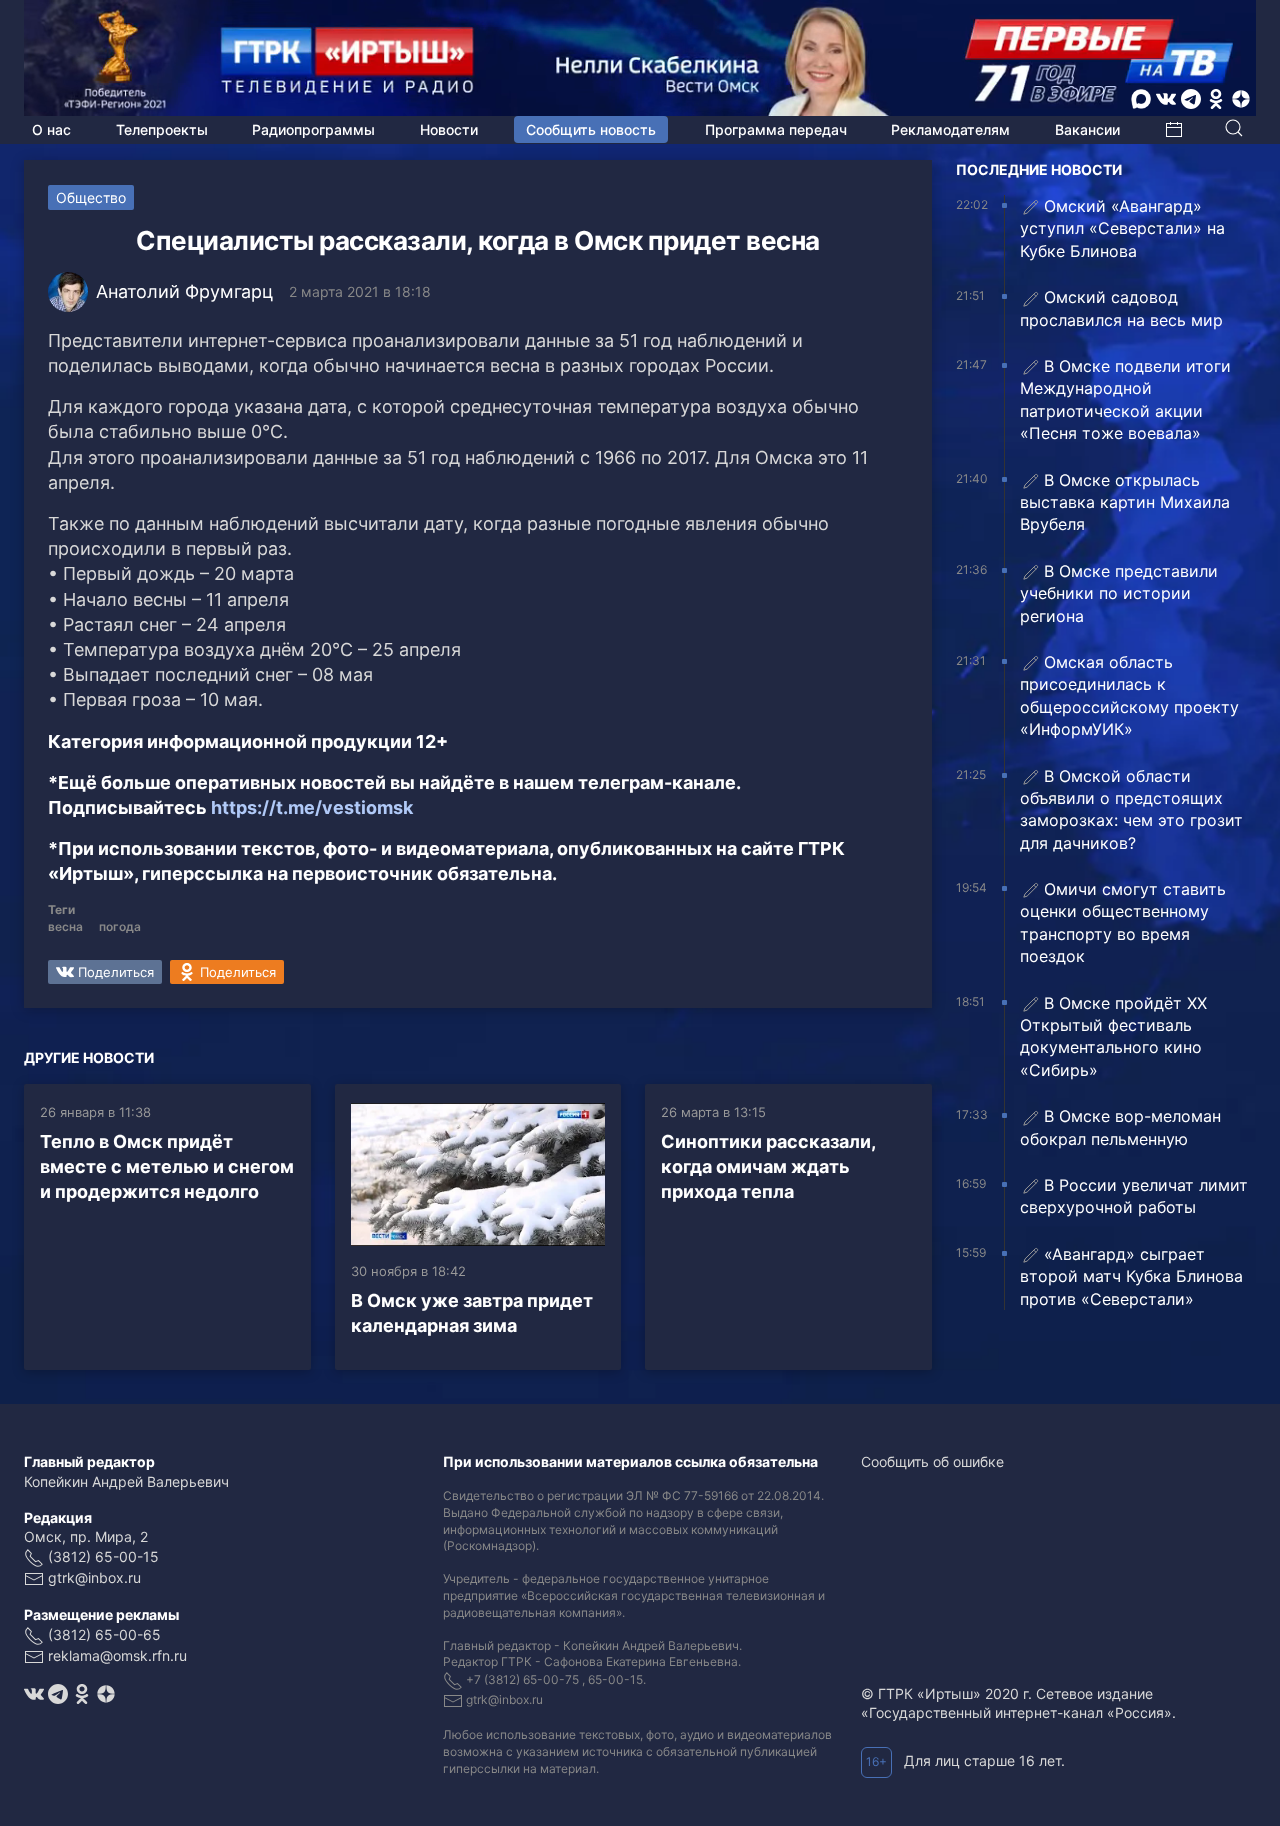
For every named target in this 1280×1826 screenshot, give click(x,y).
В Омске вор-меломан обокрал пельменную (1120, 1127)
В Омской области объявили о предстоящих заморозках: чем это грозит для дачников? (1131, 809)
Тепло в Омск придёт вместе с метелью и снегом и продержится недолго (167, 1166)
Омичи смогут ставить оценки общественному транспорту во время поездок (1123, 922)
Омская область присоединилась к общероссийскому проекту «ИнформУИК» (1129, 695)
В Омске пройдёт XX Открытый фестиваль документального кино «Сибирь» (1113, 1036)
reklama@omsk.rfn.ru (117, 1655)
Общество (91, 197)
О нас (51, 129)
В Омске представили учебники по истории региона (1119, 593)
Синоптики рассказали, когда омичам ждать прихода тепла (768, 1166)
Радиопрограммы (313, 129)
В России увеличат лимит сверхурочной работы (1134, 1196)
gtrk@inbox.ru (94, 1577)
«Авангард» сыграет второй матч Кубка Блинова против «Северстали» (1131, 1276)
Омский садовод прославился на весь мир (1121, 308)
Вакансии (1087, 129)
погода (120, 926)
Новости (449, 129)
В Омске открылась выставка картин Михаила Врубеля (1125, 502)
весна (65, 926)
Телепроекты (162, 129)
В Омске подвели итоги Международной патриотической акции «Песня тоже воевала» (1125, 399)
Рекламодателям (950, 129)
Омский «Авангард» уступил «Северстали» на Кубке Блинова (1122, 228)
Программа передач (776, 129)
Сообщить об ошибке (932, 1461)
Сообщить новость (591, 129)
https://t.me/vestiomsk (312, 807)
